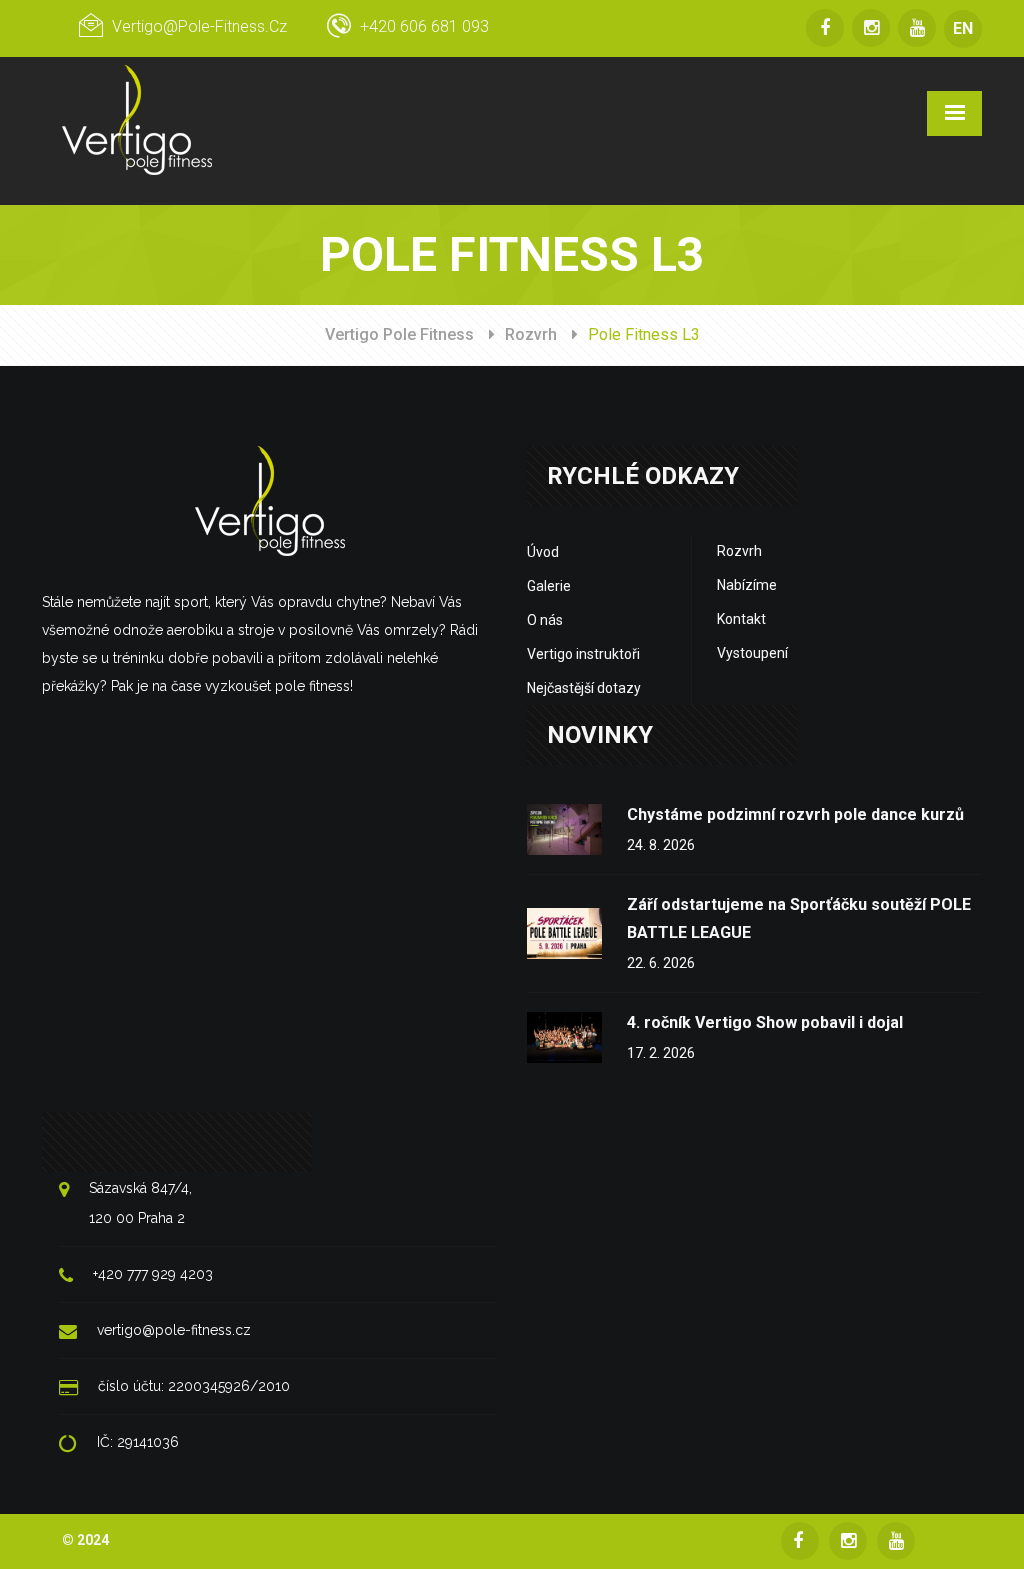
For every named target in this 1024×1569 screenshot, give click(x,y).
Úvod (543, 552)
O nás (545, 620)
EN (963, 28)
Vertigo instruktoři (583, 654)
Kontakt (741, 619)
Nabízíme (747, 585)
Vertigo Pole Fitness (399, 334)
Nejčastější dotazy (584, 688)
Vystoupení (752, 653)
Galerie (549, 586)
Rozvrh (531, 334)
